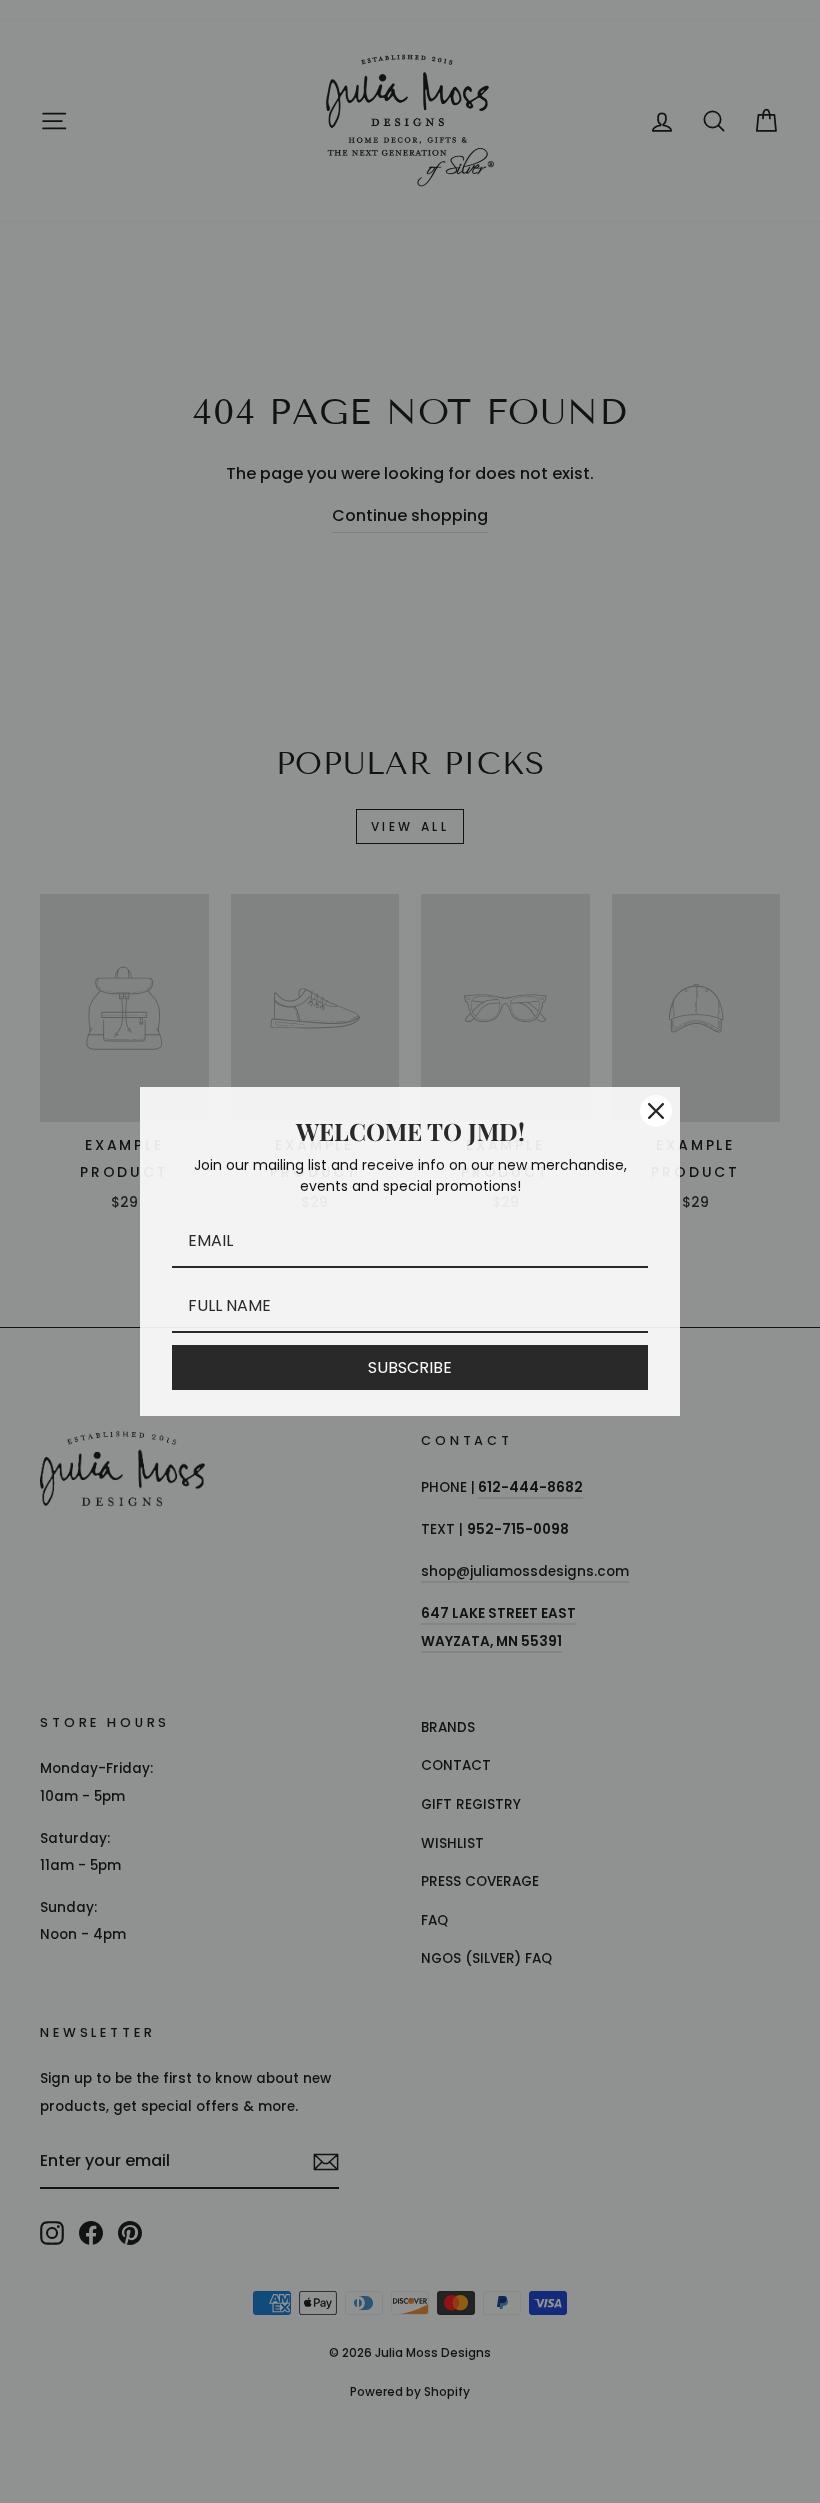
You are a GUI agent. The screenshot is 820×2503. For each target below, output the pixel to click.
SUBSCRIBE (410, 1367)
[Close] (656, 1111)
